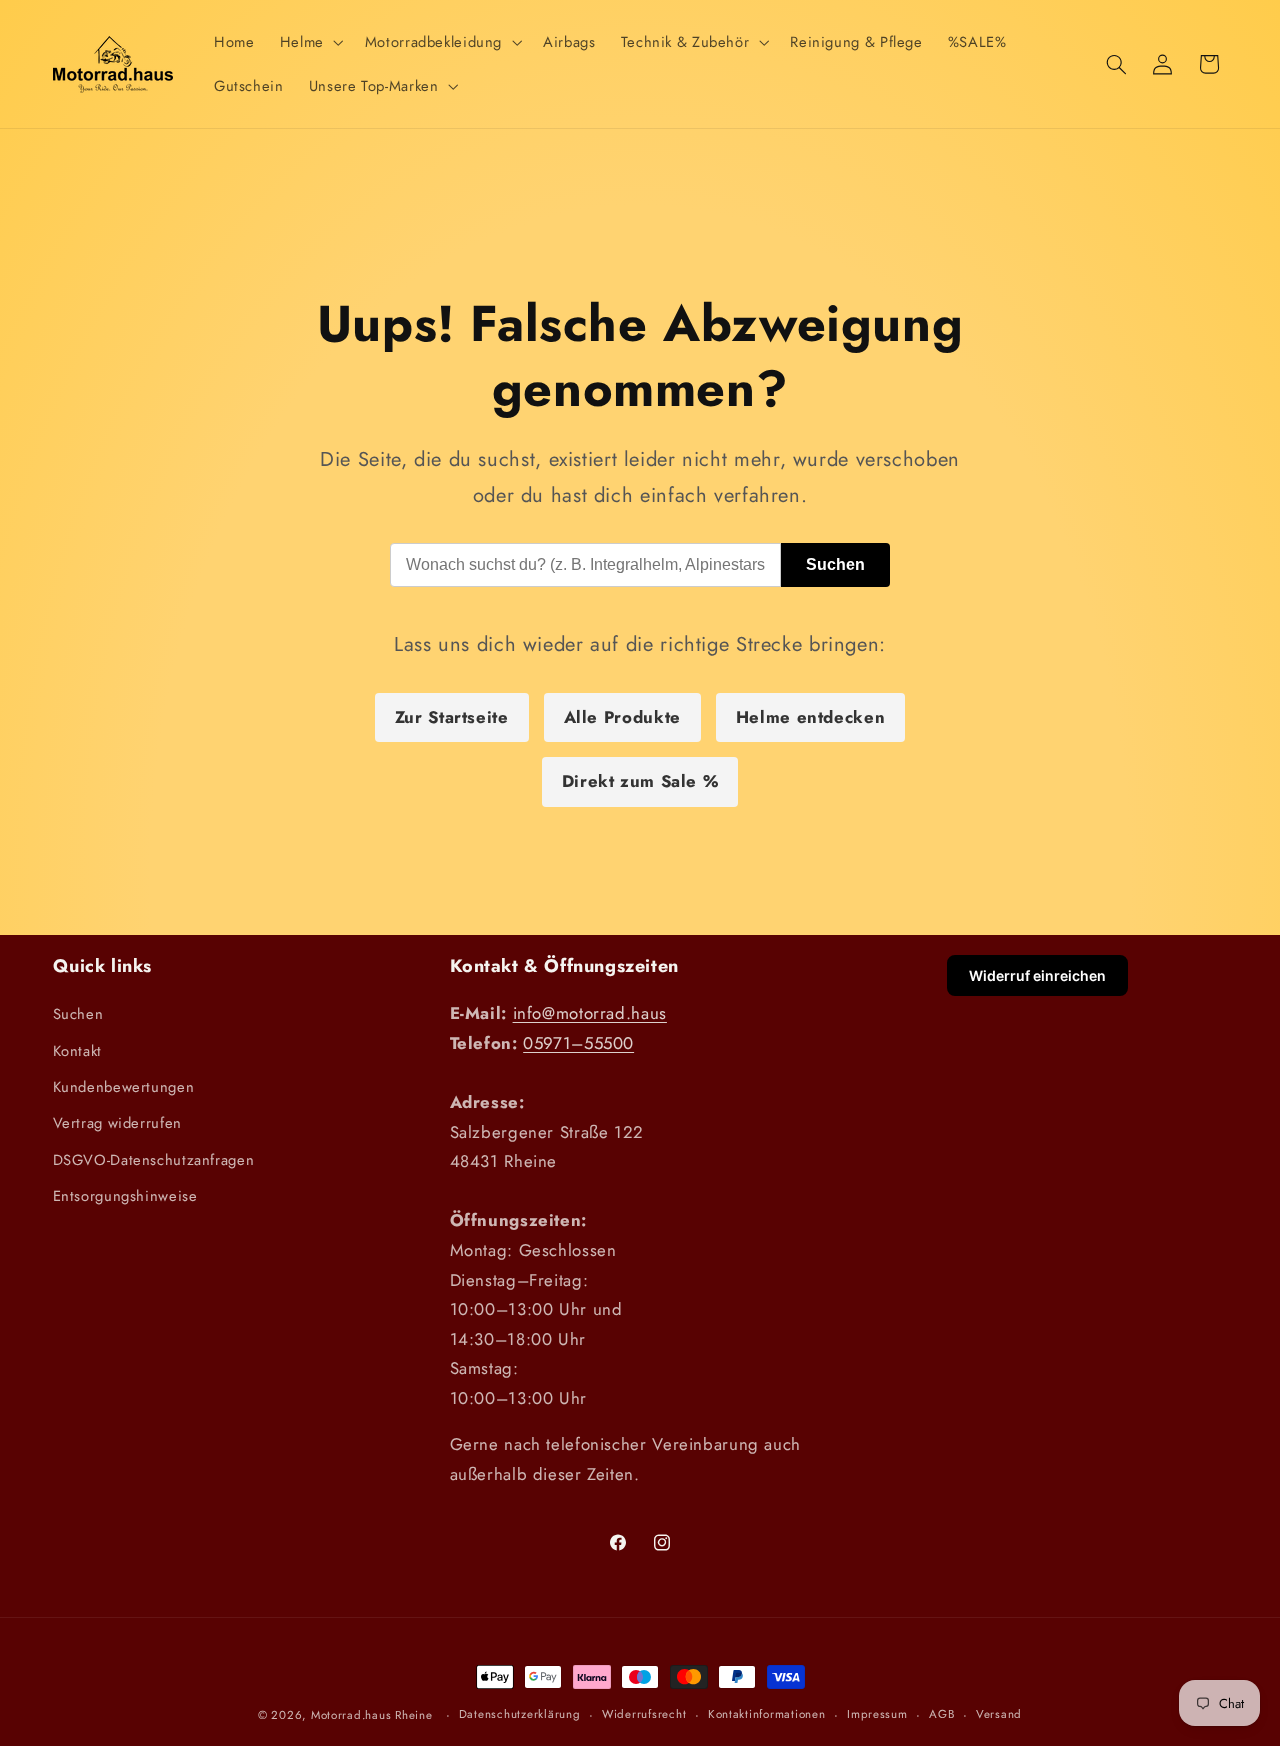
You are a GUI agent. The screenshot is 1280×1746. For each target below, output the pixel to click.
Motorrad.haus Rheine (372, 1715)
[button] (309, 42)
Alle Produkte (622, 717)
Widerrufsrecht (644, 1714)
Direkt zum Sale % (640, 781)
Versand (999, 1714)
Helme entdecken (810, 717)
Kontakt (77, 1051)
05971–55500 (578, 1043)
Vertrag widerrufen (117, 1123)
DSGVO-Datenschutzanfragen (154, 1160)
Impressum (877, 1714)
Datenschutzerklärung (520, 1714)
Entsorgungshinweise (125, 1196)
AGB (941, 1714)
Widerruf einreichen (1037, 975)
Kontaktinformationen (767, 1714)
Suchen (835, 564)
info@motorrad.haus (590, 1013)
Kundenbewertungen (124, 1087)
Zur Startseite (452, 717)
